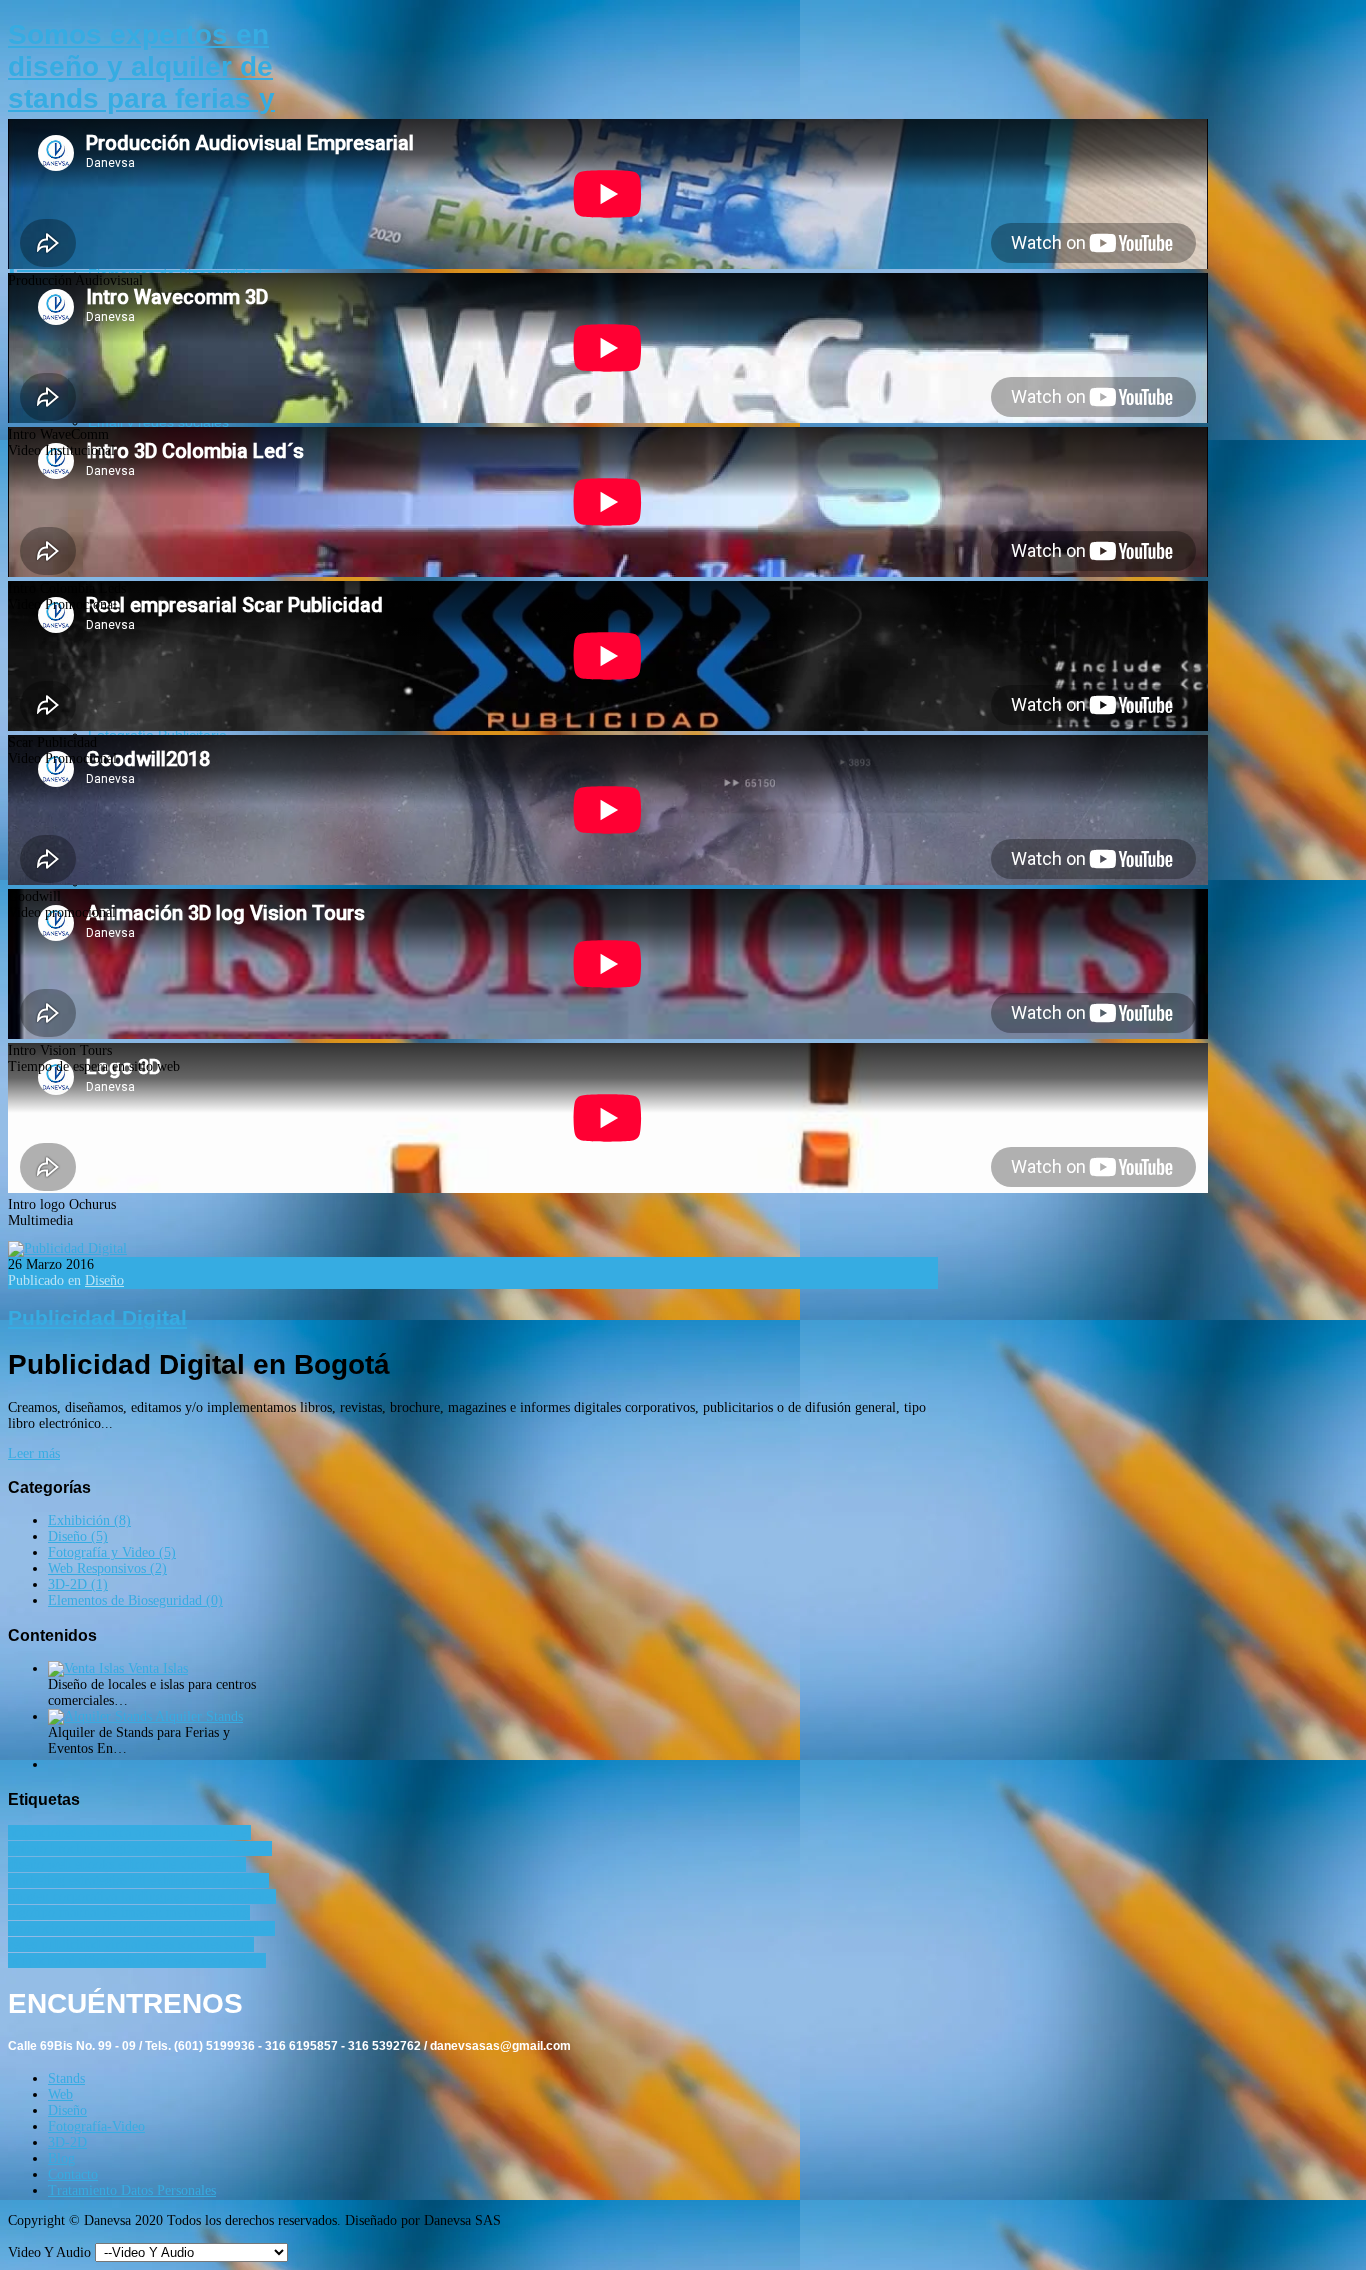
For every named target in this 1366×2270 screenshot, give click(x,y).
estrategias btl (109, 1880)
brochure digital (98, 1848)
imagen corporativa (64, 1896)
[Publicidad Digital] (67, 1248)
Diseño (104, 1280)
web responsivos (220, 1960)
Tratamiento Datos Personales (132, 2190)
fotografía (241, 1880)
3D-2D (67, 2142)
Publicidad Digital (97, 1317)
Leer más (34, 1453)
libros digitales (234, 1896)
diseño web (41, 1864)
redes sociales (185, 1944)
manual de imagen (112, 1912)
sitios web (109, 1960)
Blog (61, 2158)
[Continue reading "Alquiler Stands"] (101, 1716)
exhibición (181, 1880)
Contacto (73, 2174)
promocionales (51, 1928)
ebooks (96, 1864)
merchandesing (208, 1912)
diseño (254, 1848)
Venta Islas (158, 1668)
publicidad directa (146, 1928)
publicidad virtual (93, 1944)
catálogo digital (190, 1848)
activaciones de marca (71, 1832)
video (156, 1960)
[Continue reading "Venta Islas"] (88, 1668)
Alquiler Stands (199, 1716)
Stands (66, 2078)
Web (60, 2094)
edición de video (166, 1864)
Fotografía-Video (96, 2126)
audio (152, 1832)
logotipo (33, 1912)
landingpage (157, 1896)
